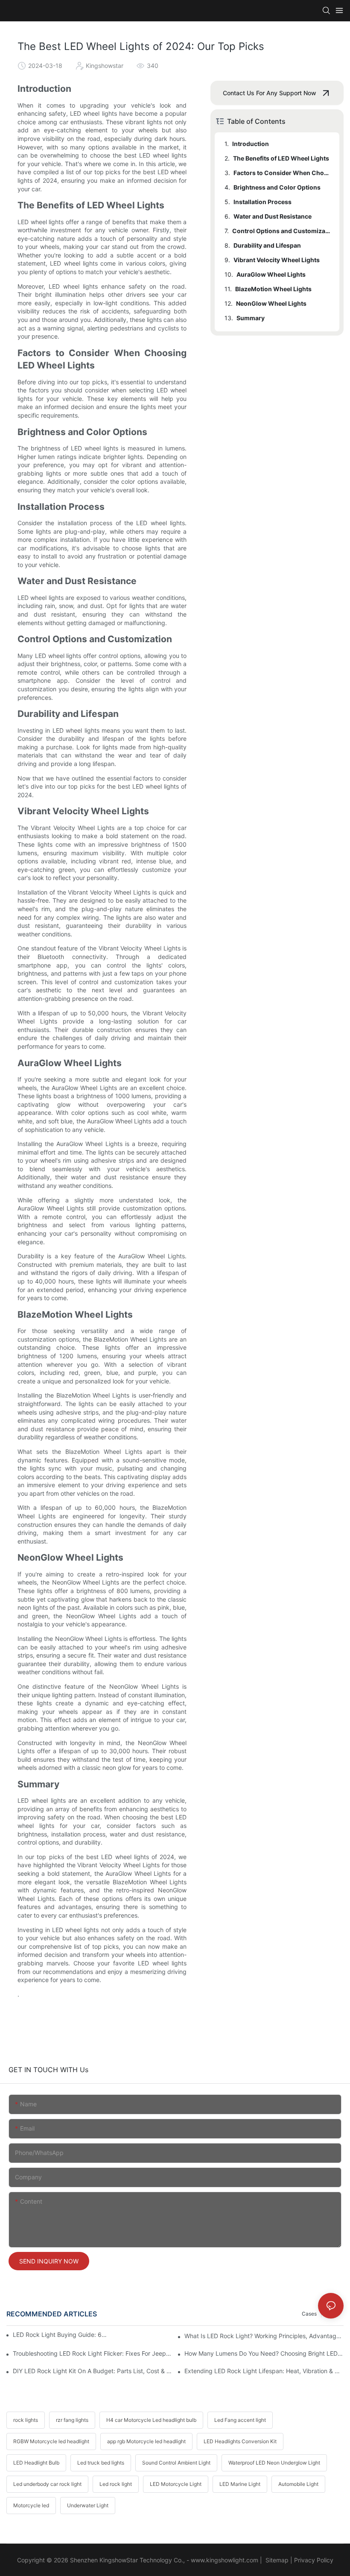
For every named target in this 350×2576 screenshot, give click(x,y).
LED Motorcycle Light (176, 2484)
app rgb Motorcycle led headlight (146, 2441)
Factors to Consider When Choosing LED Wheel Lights (282, 173)
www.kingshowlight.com (225, 2560)
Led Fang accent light (240, 2420)
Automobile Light (298, 2484)
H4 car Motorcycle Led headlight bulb (151, 2420)
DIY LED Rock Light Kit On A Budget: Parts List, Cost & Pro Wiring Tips (92, 2371)
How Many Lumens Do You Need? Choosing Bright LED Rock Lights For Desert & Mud (264, 2353)
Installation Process (262, 202)
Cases (309, 2314)
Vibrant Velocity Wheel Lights (277, 260)
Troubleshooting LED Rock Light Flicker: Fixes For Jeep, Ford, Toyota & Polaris (92, 2353)
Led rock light (116, 2484)
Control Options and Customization (282, 231)
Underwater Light (88, 2505)
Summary (251, 318)
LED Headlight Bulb (36, 2463)
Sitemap (276, 2560)
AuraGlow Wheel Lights (271, 274)
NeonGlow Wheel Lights (271, 303)
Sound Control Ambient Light (176, 2463)
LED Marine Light (240, 2484)
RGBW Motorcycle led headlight (51, 2441)
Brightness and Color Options (277, 187)
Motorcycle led (31, 2505)
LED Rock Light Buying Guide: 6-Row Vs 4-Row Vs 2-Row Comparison (60, 2335)
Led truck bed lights (101, 2463)
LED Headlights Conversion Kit (240, 2441)
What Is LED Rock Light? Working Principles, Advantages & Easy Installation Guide (264, 2336)
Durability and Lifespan (267, 245)
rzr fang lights (72, 2420)
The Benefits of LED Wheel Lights (281, 158)
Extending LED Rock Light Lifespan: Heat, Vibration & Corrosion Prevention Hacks (264, 2371)
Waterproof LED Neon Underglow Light (274, 2463)
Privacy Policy (314, 2560)
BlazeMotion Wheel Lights (273, 289)
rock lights (26, 2420)
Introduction (251, 144)
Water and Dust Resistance (273, 216)
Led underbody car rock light (47, 2484)
